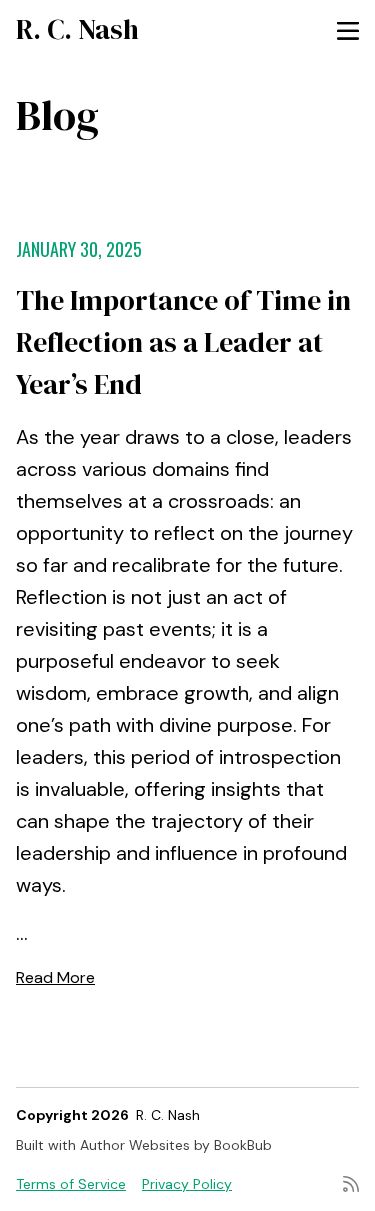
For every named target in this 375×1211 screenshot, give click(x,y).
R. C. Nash (77, 29)
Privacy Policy (187, 1184)
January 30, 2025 (79, 249)
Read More (55, 977)
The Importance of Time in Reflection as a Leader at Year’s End (183, 342)
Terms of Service (71, 1184)
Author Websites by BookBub (176, 1145)
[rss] (351, 1184)
